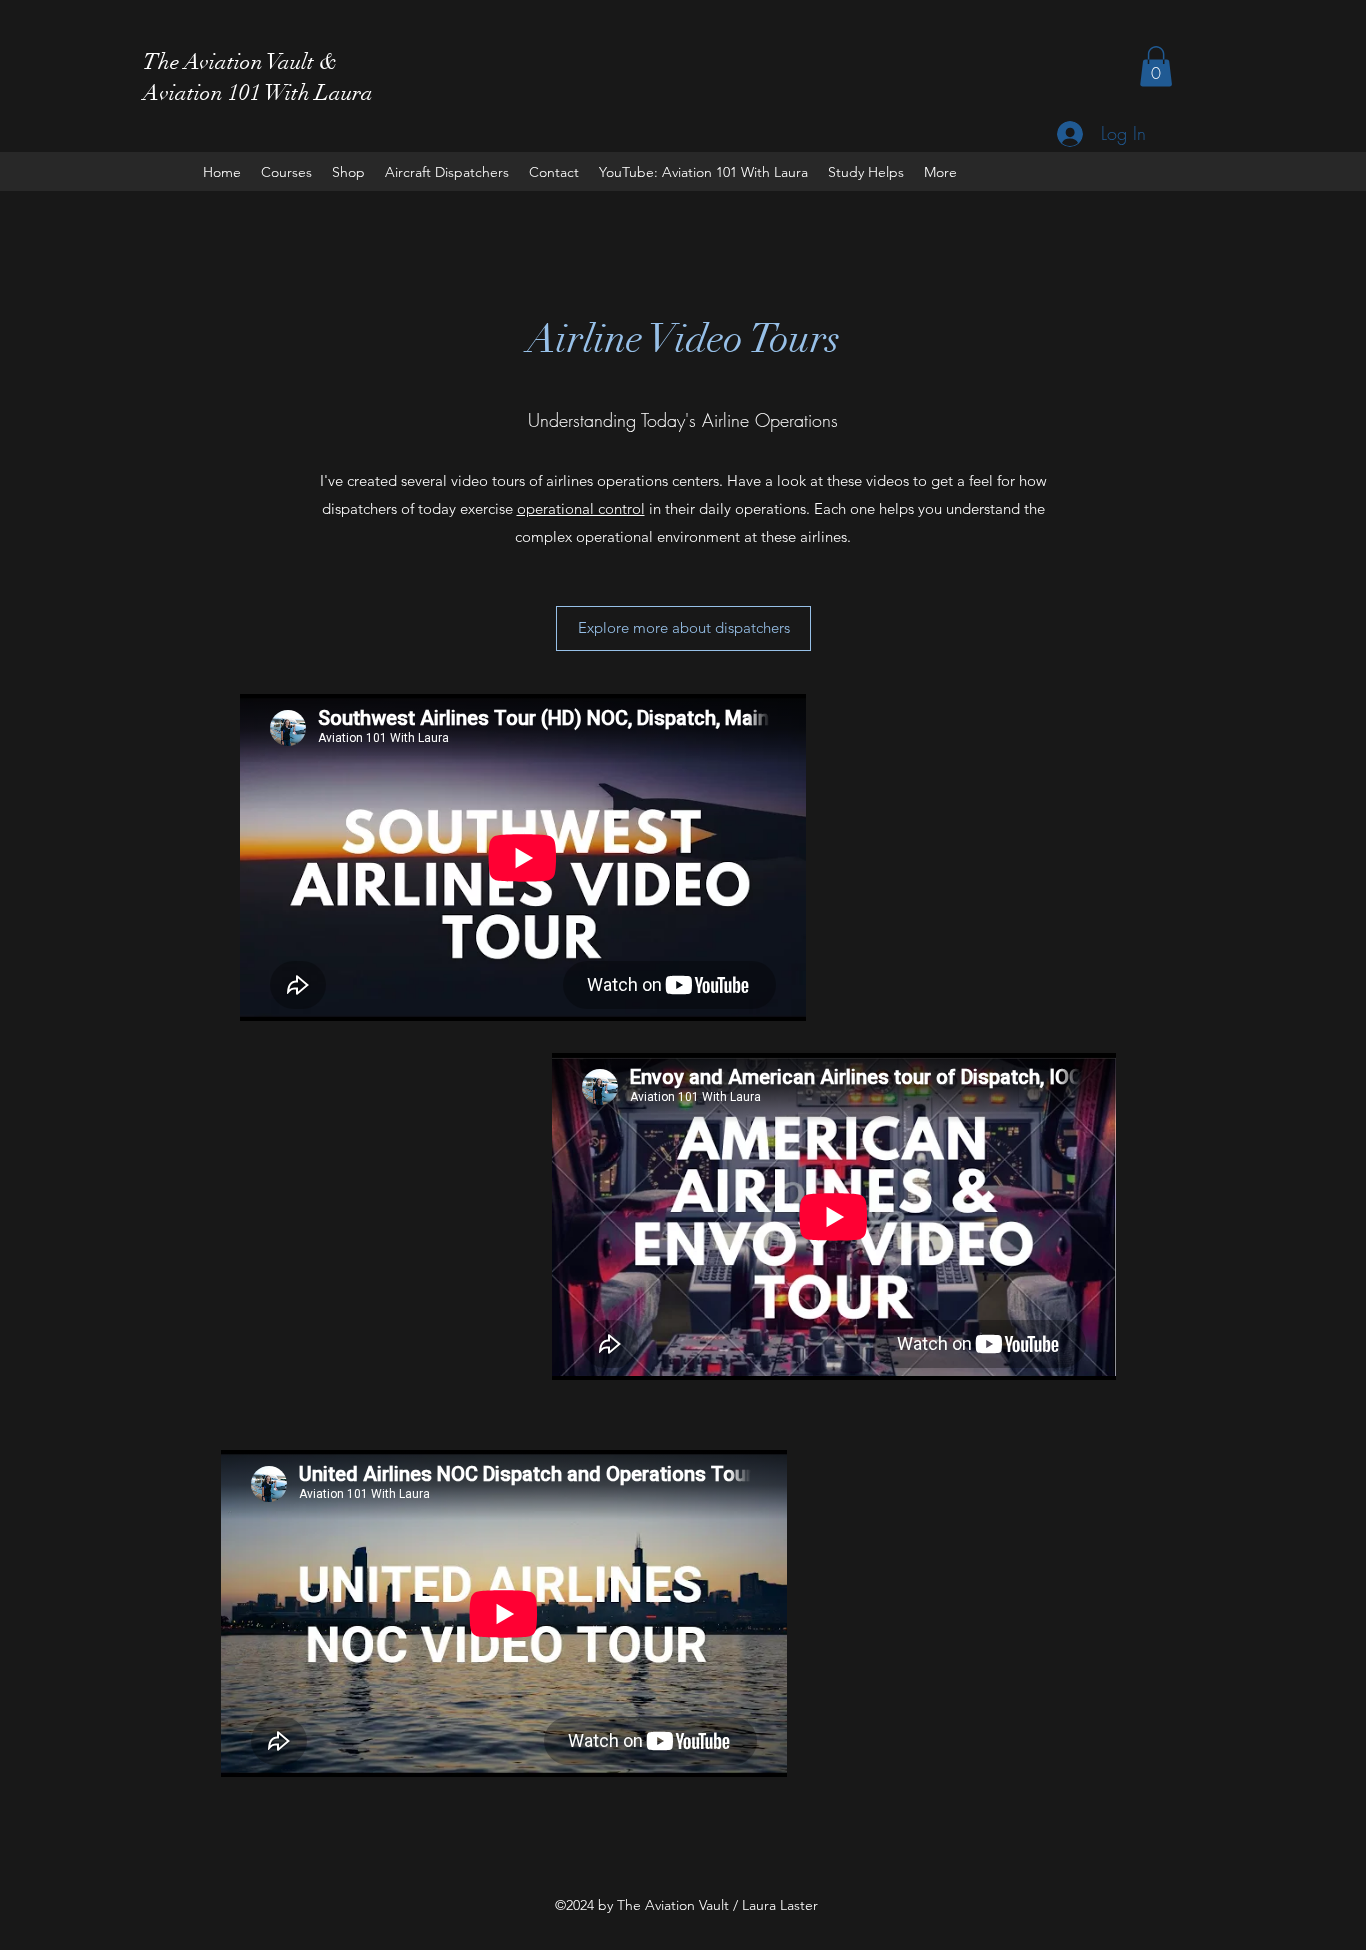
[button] (1156, 66)
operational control (581, 508)
